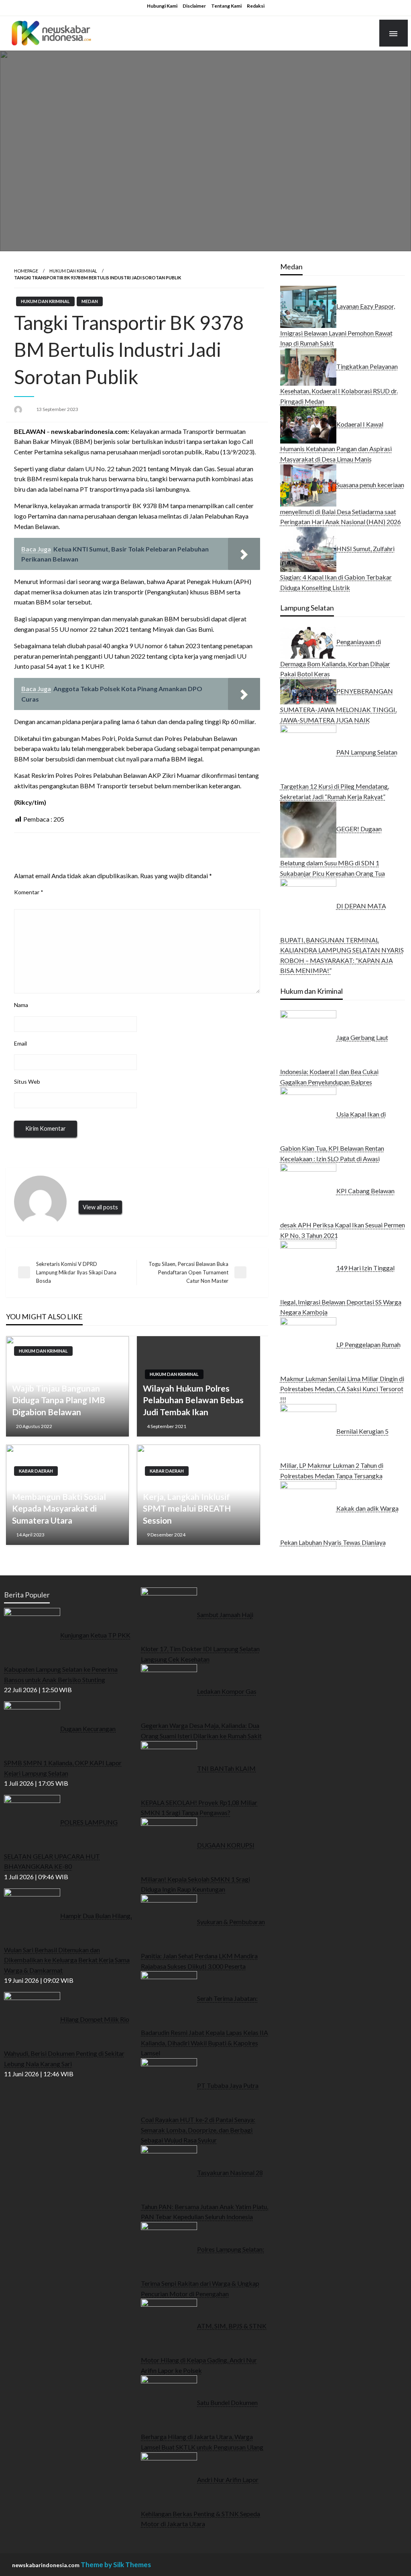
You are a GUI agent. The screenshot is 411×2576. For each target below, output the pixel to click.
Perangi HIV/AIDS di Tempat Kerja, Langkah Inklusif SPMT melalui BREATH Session (196, 1503)
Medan (90, 301)
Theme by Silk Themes (116, 2565)
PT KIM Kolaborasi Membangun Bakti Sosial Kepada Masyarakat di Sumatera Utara (59, 1503)
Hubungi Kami (162, 6)
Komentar (29, 892)
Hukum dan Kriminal (73, 271)
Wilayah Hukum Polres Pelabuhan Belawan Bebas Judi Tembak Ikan (193, 1400)
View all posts (100, 1207)
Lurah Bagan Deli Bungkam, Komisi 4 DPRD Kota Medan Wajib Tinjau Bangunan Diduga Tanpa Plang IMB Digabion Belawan (65, 1388)
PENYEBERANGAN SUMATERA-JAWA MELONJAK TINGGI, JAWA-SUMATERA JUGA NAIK (338, 705)
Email (20, 1043)
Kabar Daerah (36, 1471)
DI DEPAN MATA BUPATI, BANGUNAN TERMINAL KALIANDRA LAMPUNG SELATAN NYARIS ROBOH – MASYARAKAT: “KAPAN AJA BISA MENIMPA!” (342, 938)
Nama (21, 1005)
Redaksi (256, 6)
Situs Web (27, 1081)
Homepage (26, 271)
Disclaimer (194, 6)
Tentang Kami (226, 6)
